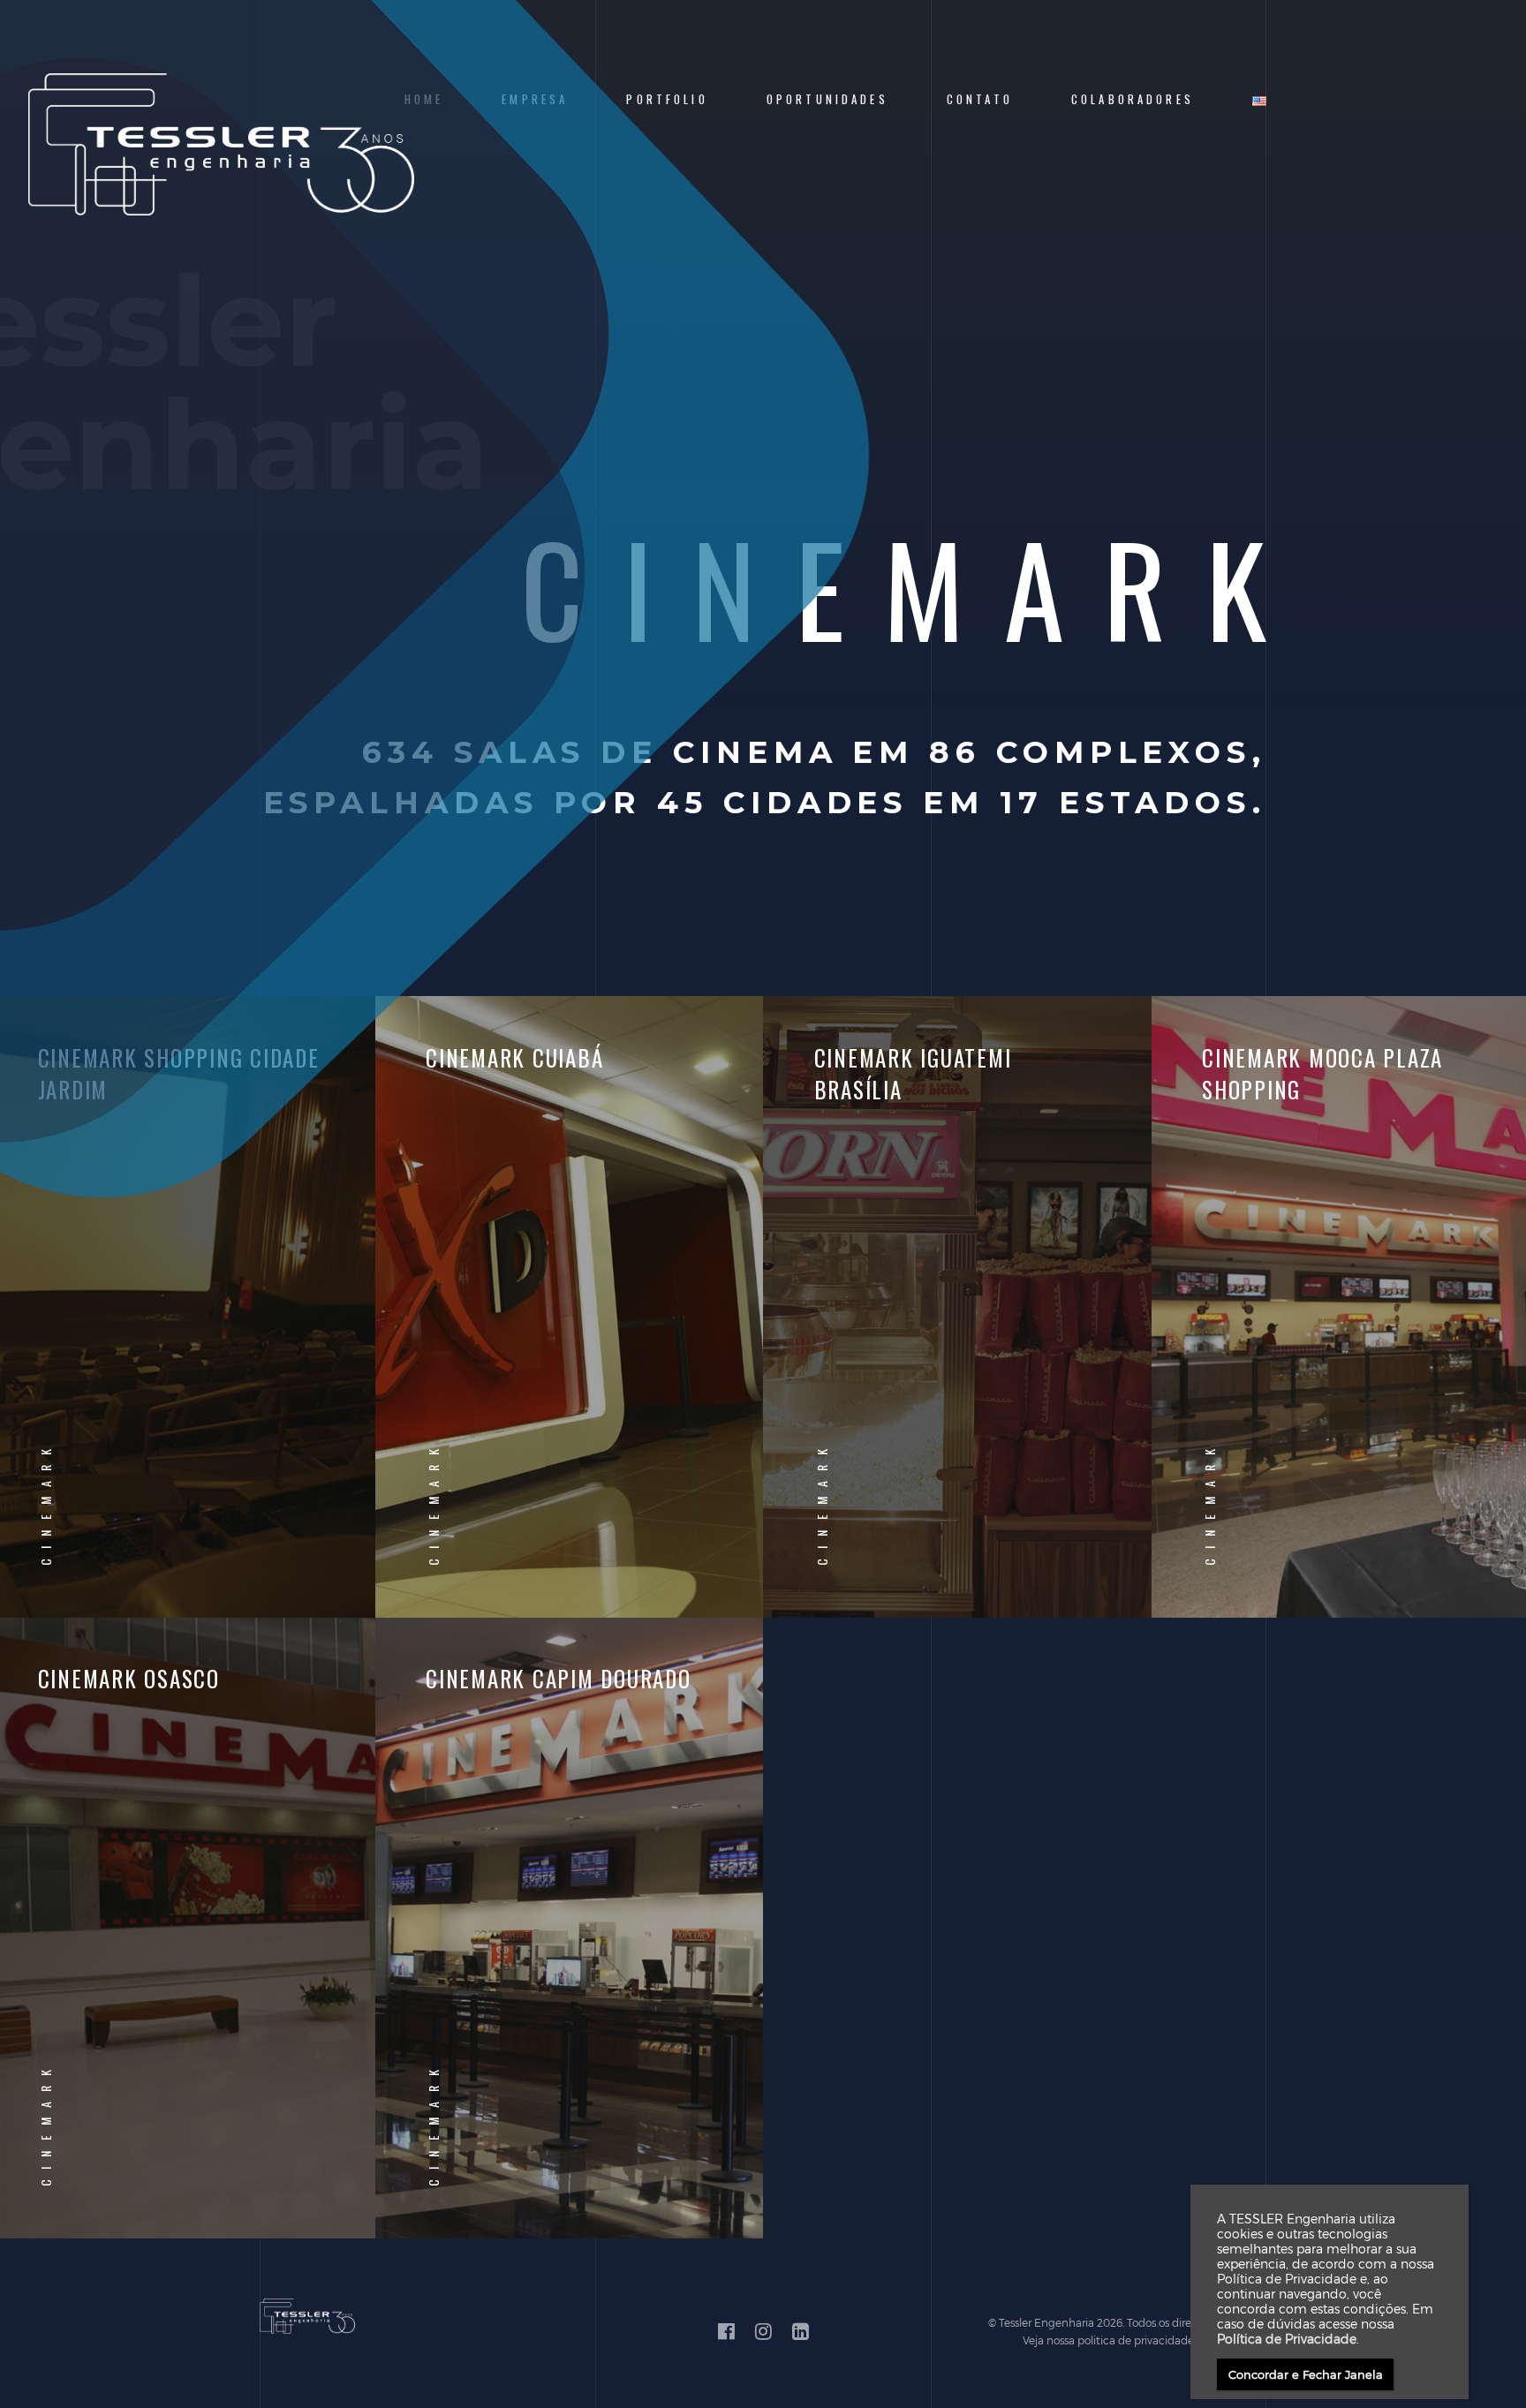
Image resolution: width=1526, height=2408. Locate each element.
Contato (980, 99)
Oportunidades (827, 99)
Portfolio (667, 99)
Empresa (535, 99)
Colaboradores (1133, 99)
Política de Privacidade (1287, 2339)
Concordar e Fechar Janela (1306, 2374)
